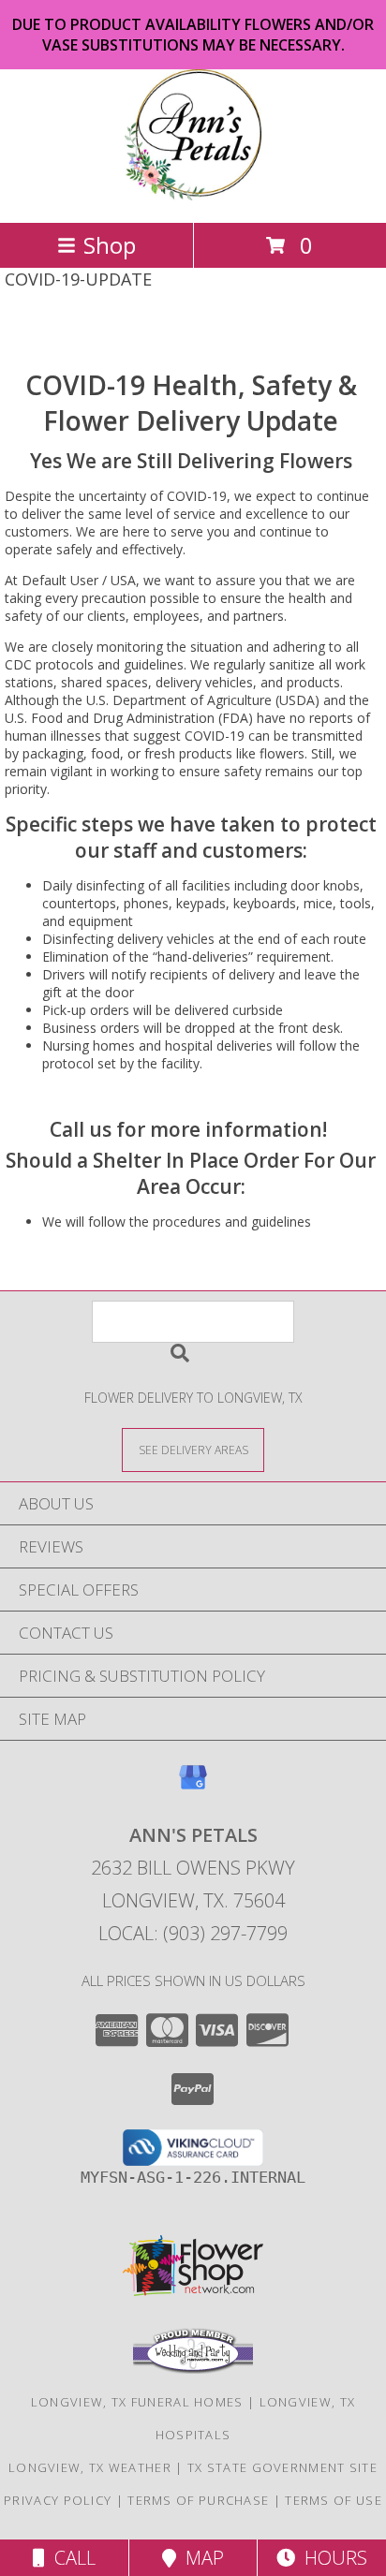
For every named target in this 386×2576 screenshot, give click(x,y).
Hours (331, 2558)
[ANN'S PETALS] (193, 195)
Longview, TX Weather (90, 2467)
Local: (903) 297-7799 (193, 1933)
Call (70, 2558)
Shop (110, 245)
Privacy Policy (58, 2500)
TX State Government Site (282, 2467)
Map (200, 2558)
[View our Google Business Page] (193, 1786)
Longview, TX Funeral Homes (137, 2402)
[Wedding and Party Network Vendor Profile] (193, 2369)
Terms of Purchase (198, 2500)
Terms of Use (334, 2500)
